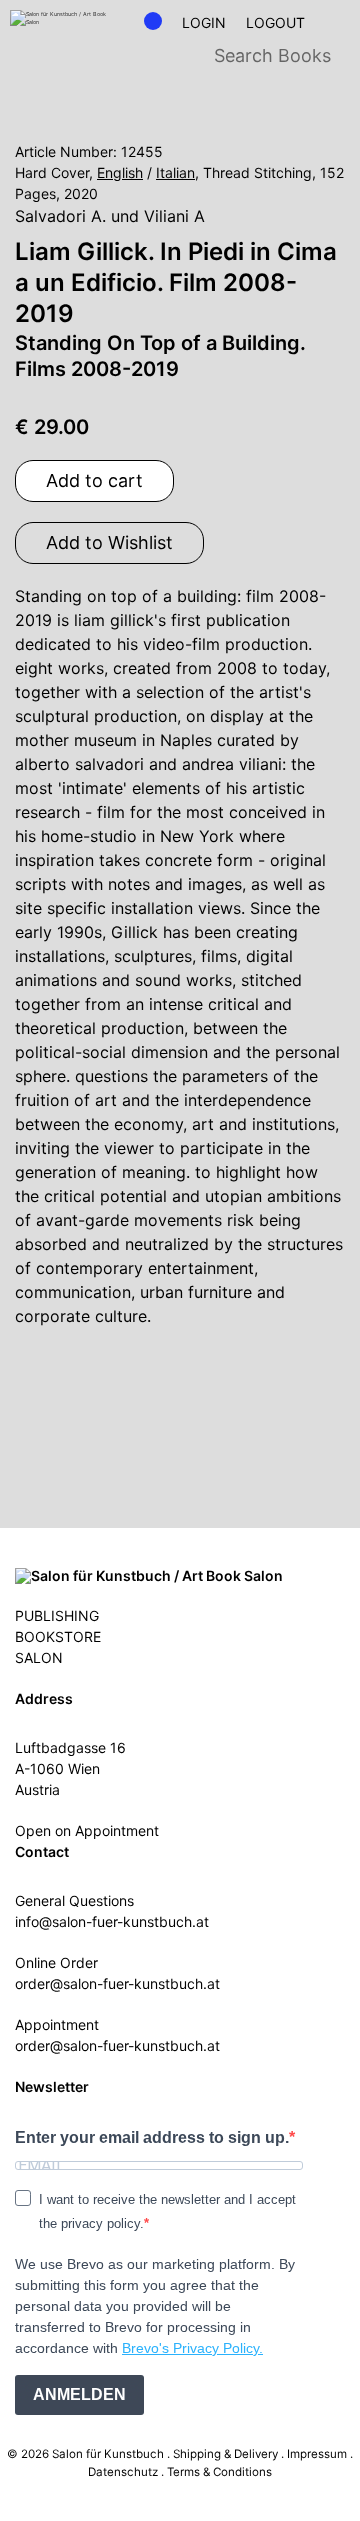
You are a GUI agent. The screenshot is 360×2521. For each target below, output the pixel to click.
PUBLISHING (57, 1615)
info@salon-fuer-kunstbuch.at (112, 1921)
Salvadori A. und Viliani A (110, 216)
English (120, 172)
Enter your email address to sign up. (152, 2137)
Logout (275, 23)
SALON (39, 1657)
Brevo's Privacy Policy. (192, 2348)
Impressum (317, 2454)
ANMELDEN (79, 2394)
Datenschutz (123, 2472)
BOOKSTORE (58, 1636)
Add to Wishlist (109, 542)
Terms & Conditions (219, 2472)
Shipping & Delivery (225, 2454)
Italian (175, 172)
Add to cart (94, 480)
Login (204, 23)
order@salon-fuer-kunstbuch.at (117, 1983)
